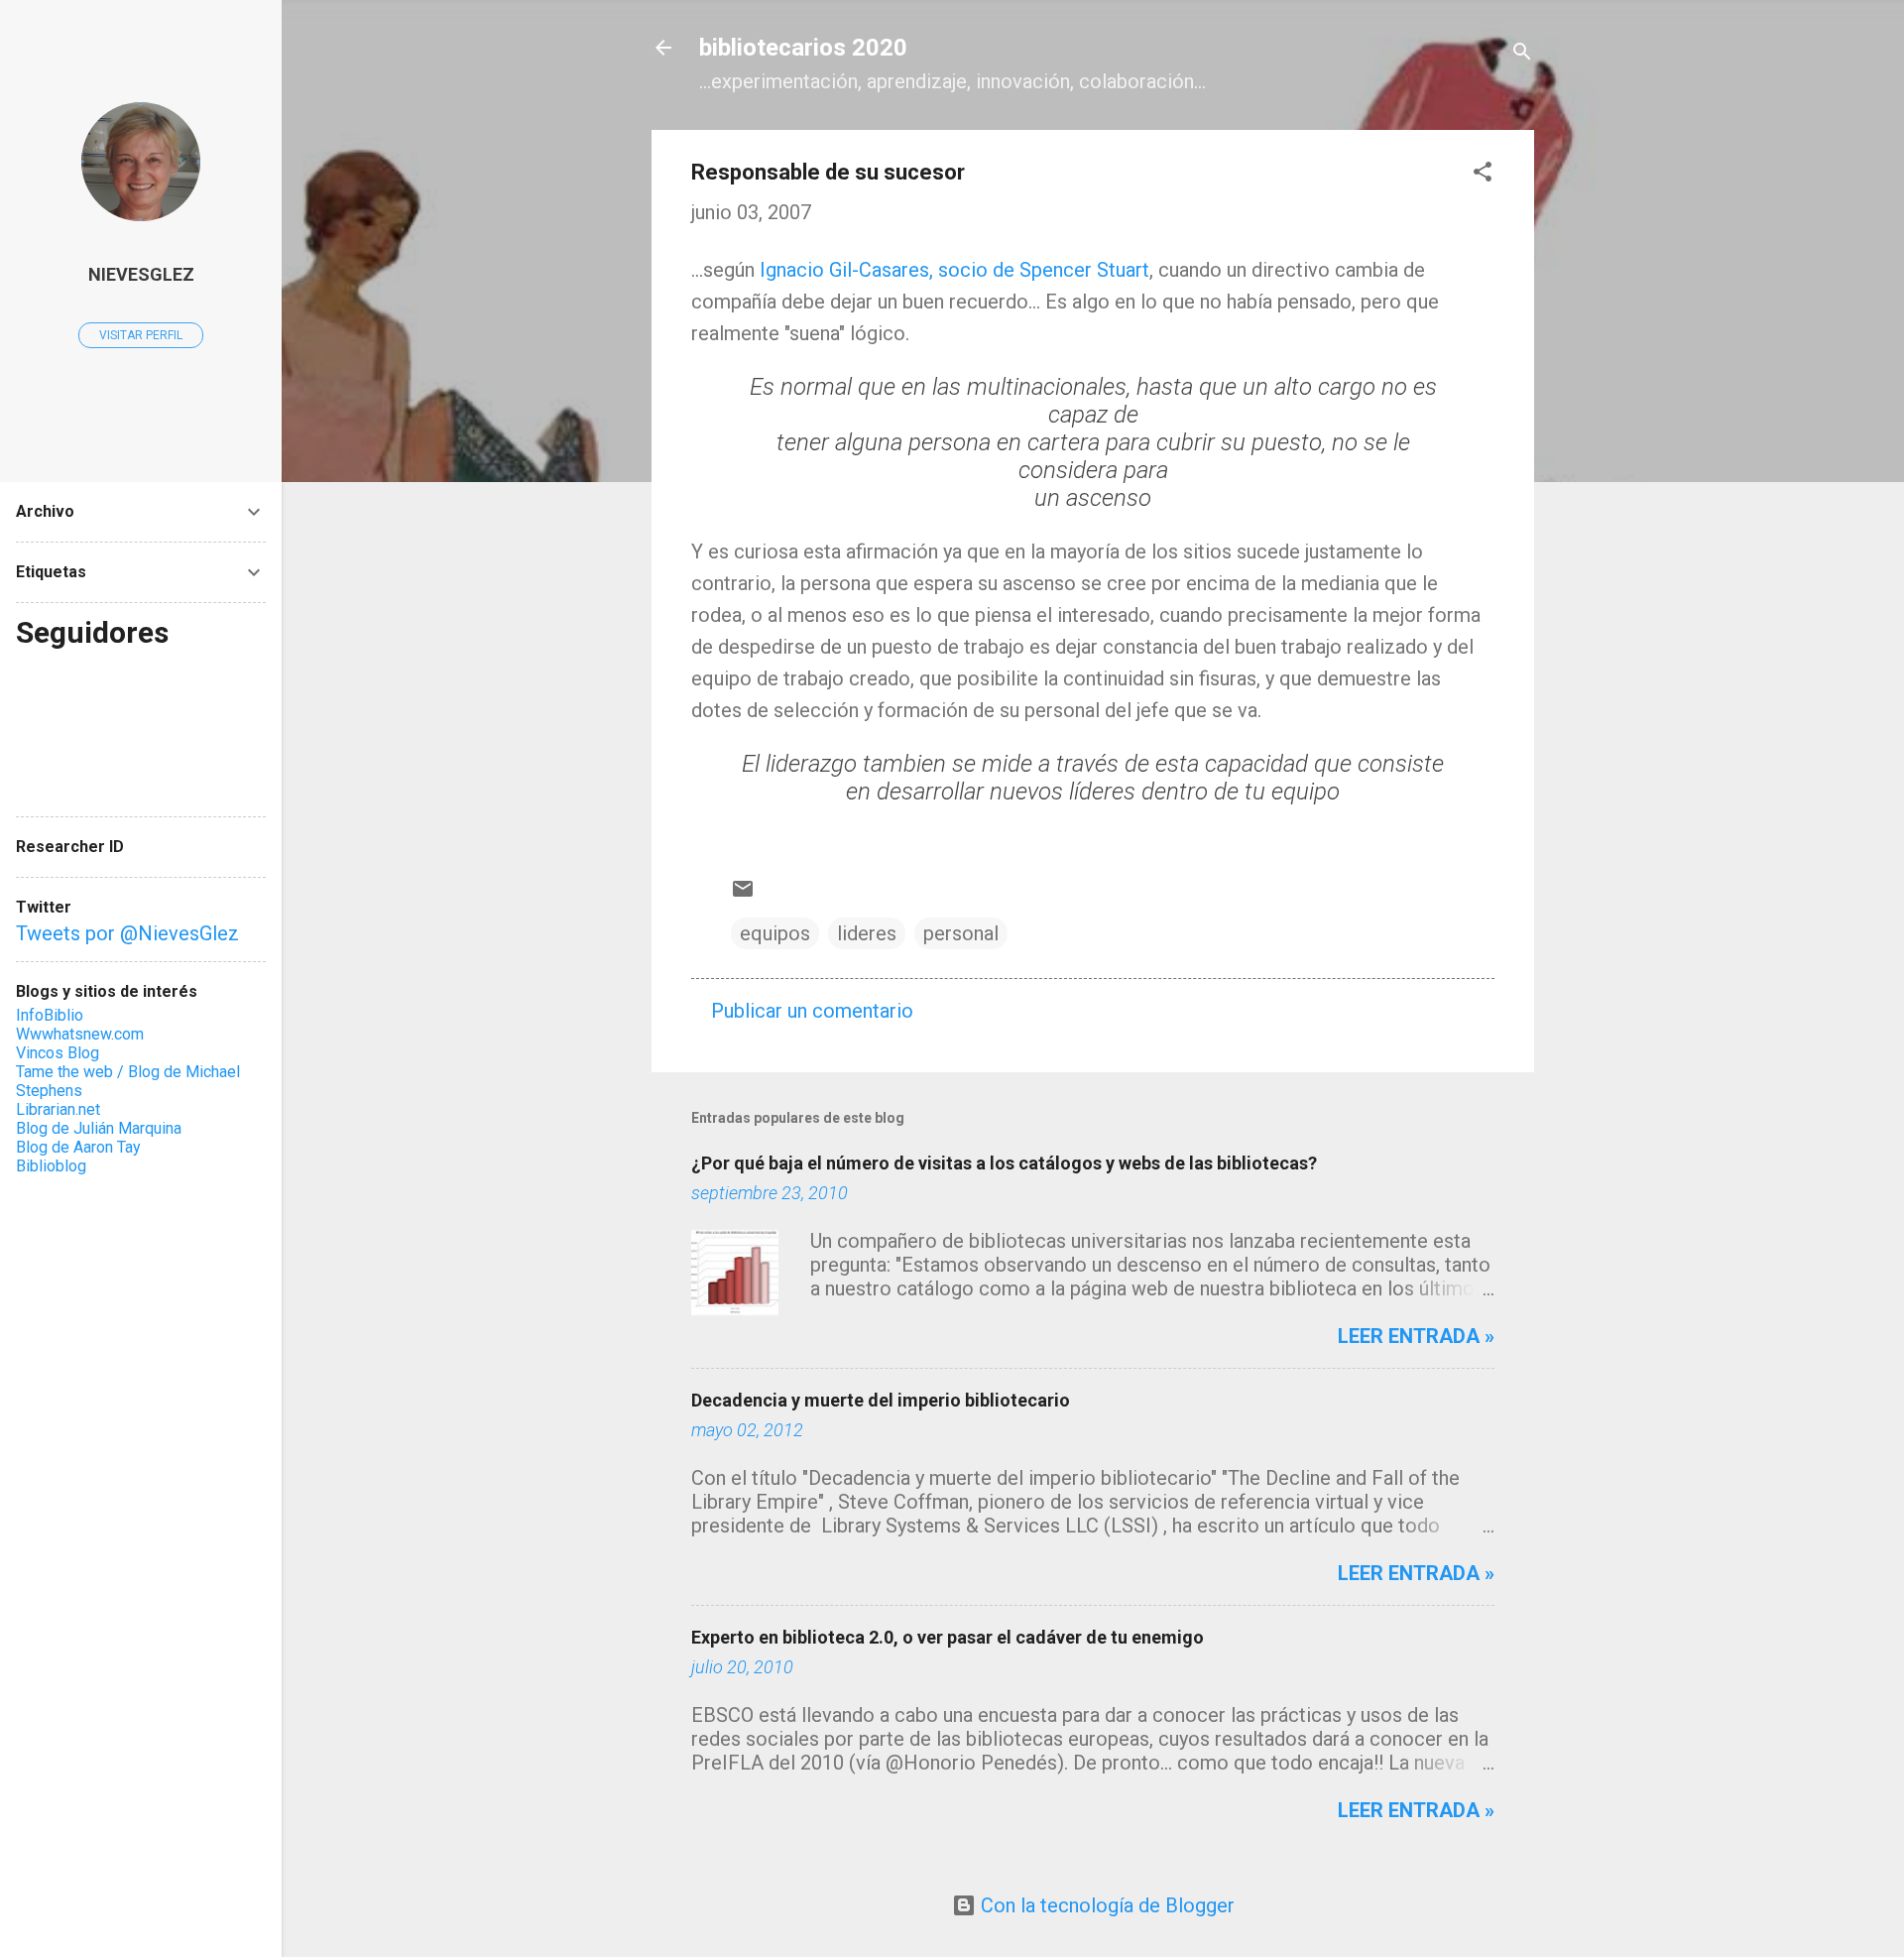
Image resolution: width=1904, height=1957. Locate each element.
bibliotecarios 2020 (803, 48)
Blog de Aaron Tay (78, 1147)
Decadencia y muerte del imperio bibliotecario (881, 1400)
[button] (1483, 174)
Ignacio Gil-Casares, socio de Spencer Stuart (954, 270)
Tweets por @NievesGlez (127, 933)
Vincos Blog (58, 1053)
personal (961, 933)
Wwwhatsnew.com (80, 1034)
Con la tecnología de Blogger (1105, 1905)
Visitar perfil (141, 335)
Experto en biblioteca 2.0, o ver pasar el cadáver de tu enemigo (948, 1637)
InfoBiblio (50, 1015)
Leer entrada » (1416, 1336)
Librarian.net (58, 1109)
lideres (867, 933)
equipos (775, 933)
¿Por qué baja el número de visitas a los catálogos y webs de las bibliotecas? (1004, 1163)
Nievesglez (141, 274)
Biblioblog (51, 1166)
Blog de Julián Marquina (99, 1128)
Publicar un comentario (812, 1011)
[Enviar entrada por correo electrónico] (743, 894)
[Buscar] (1522, 54)
